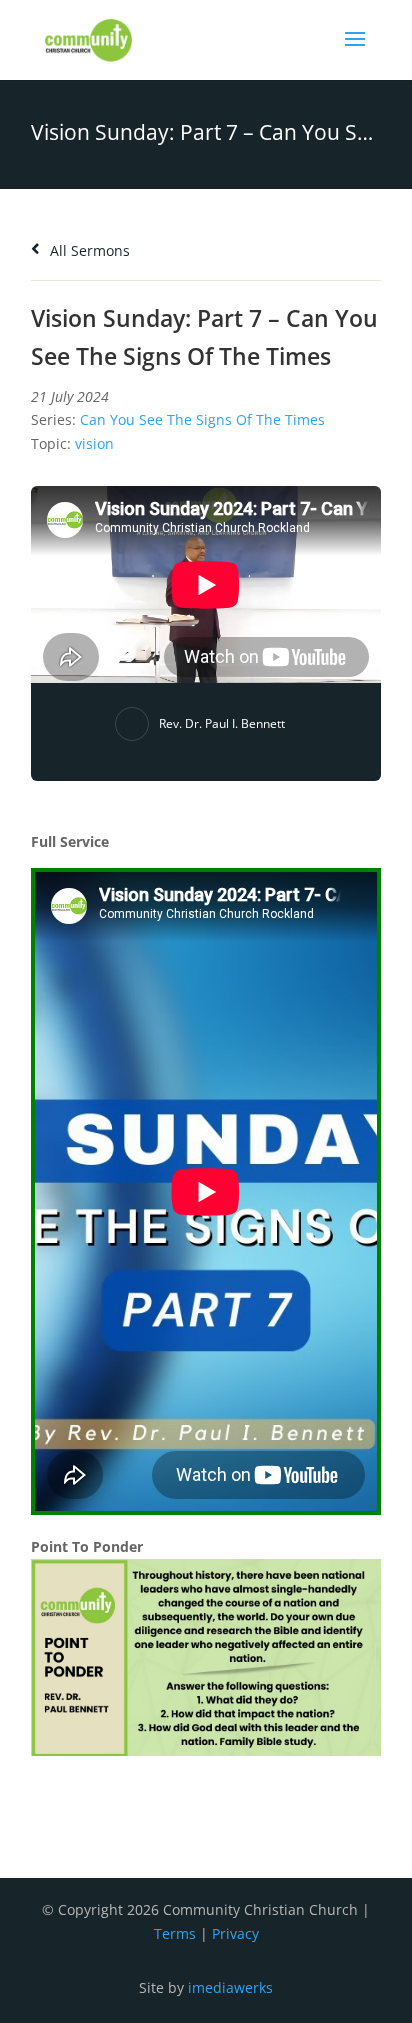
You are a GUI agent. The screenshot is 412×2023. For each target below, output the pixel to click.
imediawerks (230, 1987)
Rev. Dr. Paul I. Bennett (222, 723)
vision (94, 443)
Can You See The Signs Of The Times (202, 419)
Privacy (235, 1933)
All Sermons (88, 250)
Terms (175, 1933)
